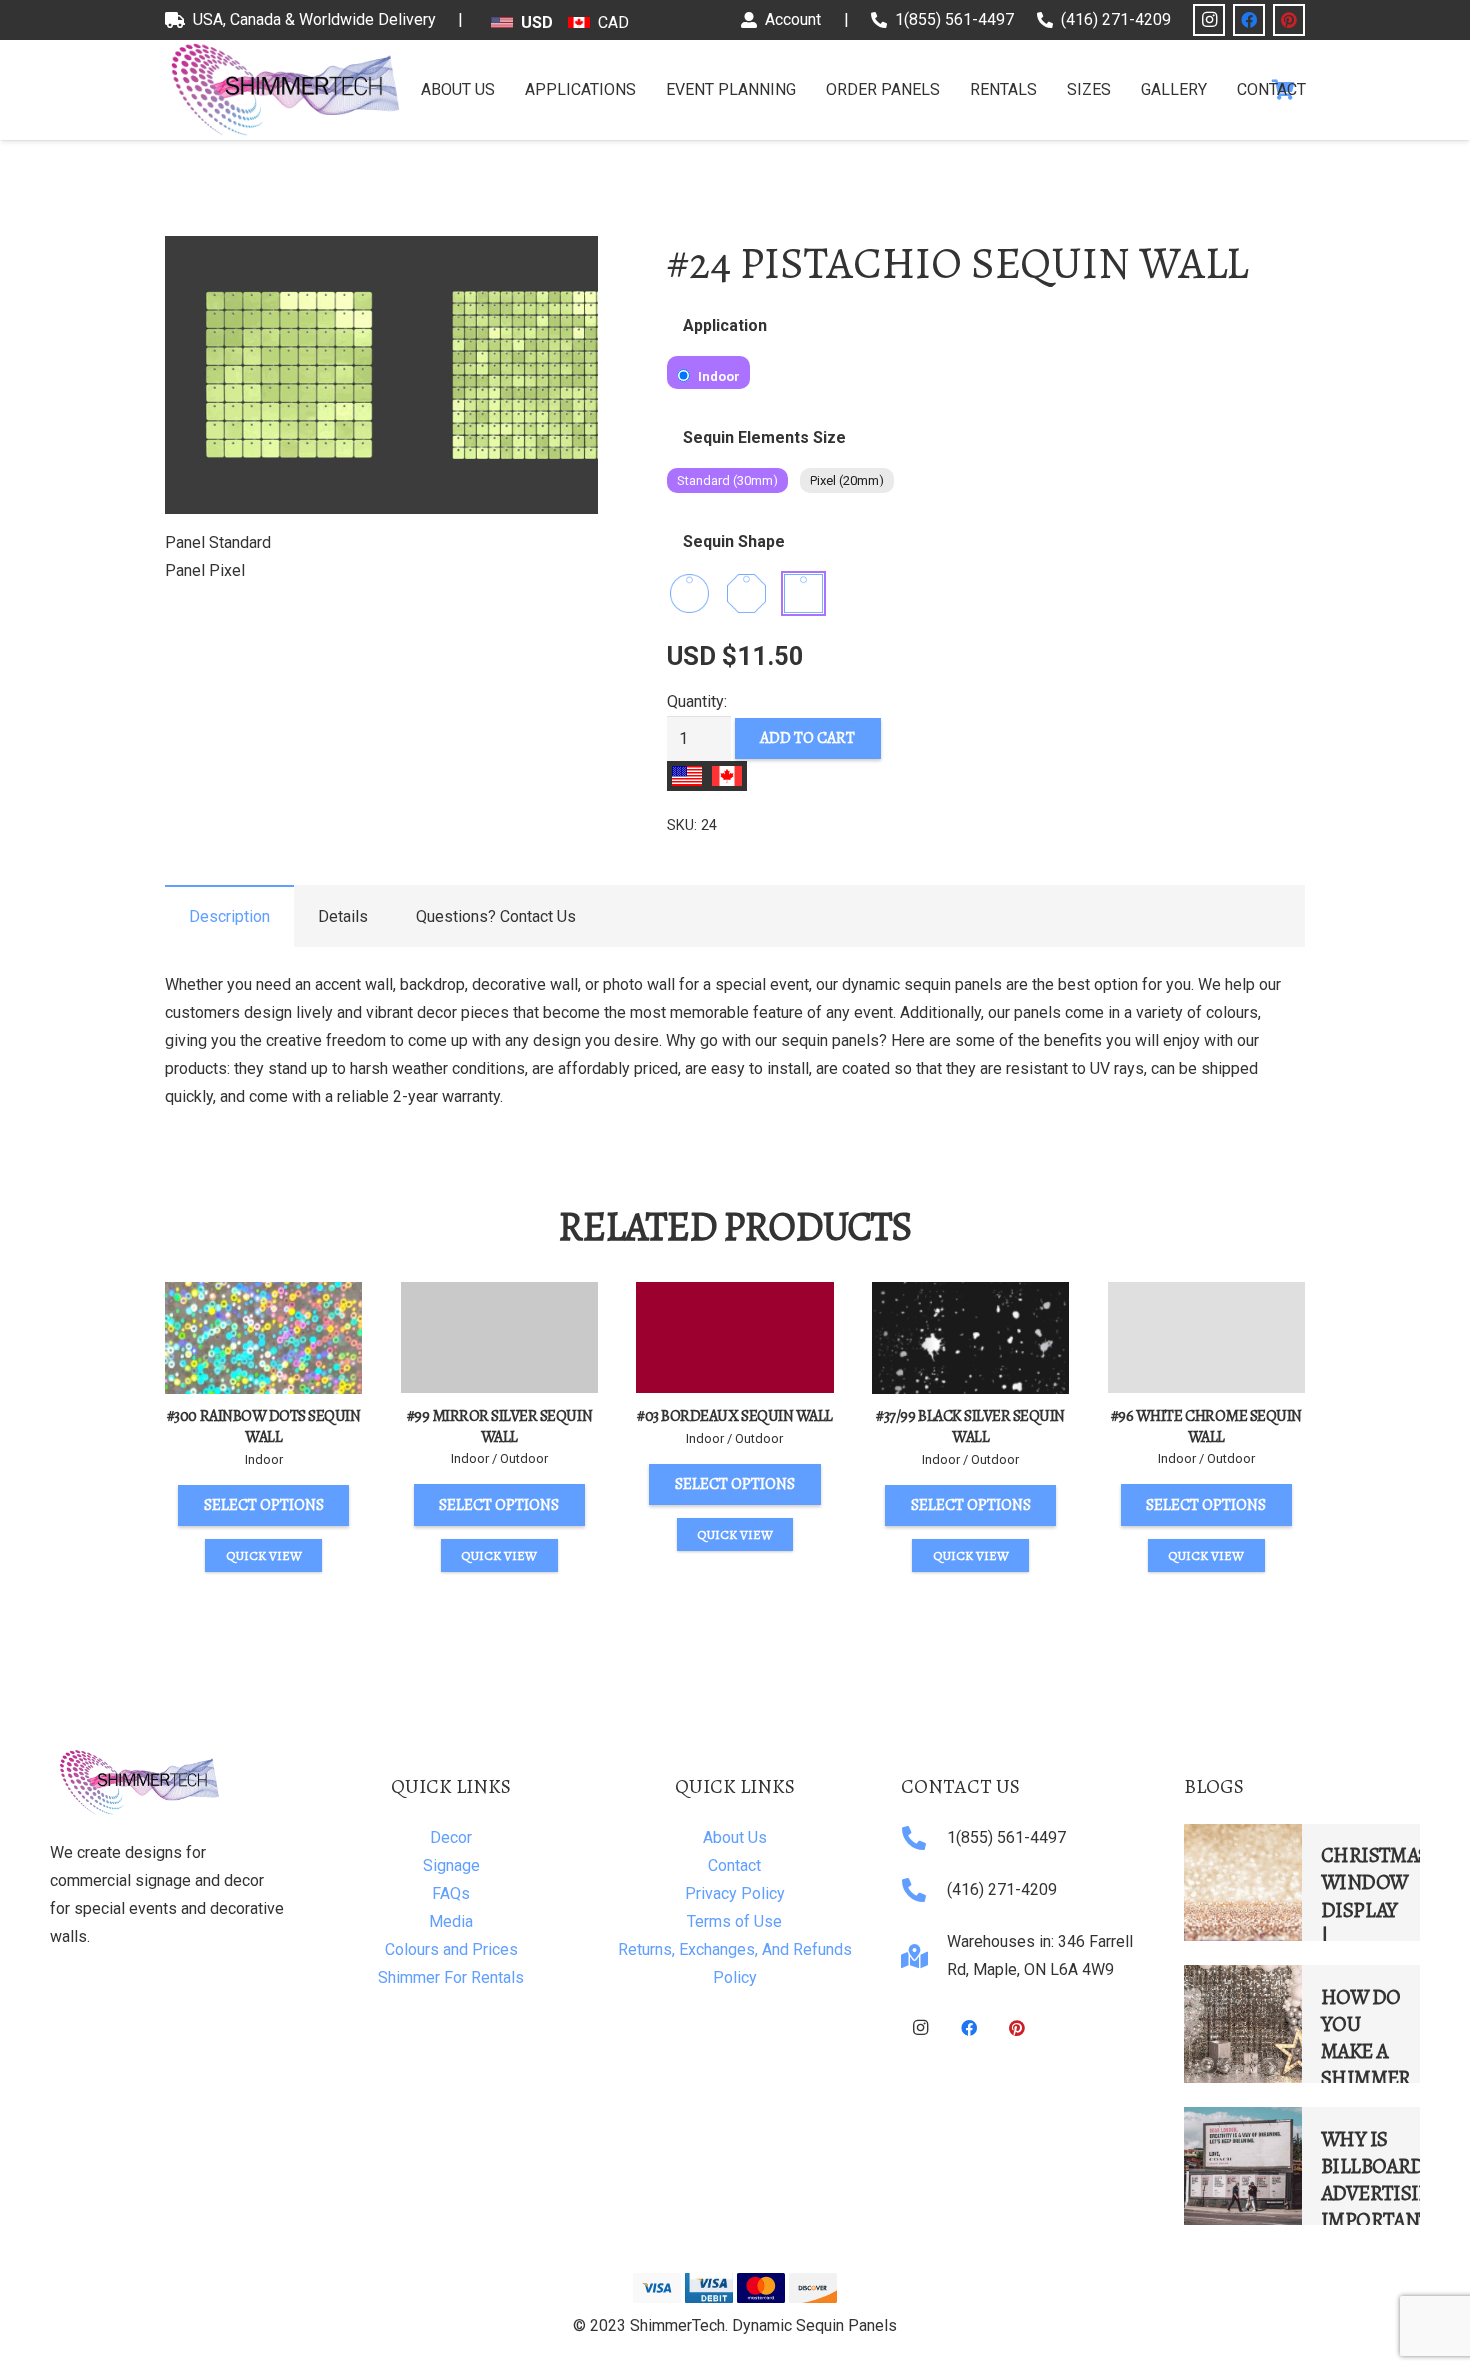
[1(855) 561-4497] (924, 1838)
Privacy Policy (735, 1893)
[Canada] (727, 776)
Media (451, 1921)
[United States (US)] (687, 776)
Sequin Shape (734, 541)
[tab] (229, 916)
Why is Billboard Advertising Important (1383, 2179)
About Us (735, 1837)
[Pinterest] (1289, 20)
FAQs (451, 1893)
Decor (451, 1837)
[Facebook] (1249, 20)
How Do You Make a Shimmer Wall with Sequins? (1366, 2078)
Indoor (717, 376)
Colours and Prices (451, 1949)
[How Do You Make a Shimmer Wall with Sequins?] (1243, 2024)
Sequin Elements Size (764, 437)
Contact (734, 1865)
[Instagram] (1209, 20)
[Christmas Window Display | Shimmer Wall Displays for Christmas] (1243, 1883)
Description (229, 916)
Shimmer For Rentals (451, 1977)
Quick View (264, 1555)
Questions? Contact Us (496, 916)
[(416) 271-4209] (924, 1890)
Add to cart (807, 738)
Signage (451, 1865)
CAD (613, 22)
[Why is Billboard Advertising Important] (1243, 2166)
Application (725, 325)
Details (343, 916)
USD (537, 22)
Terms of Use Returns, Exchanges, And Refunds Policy (735, 1949)
